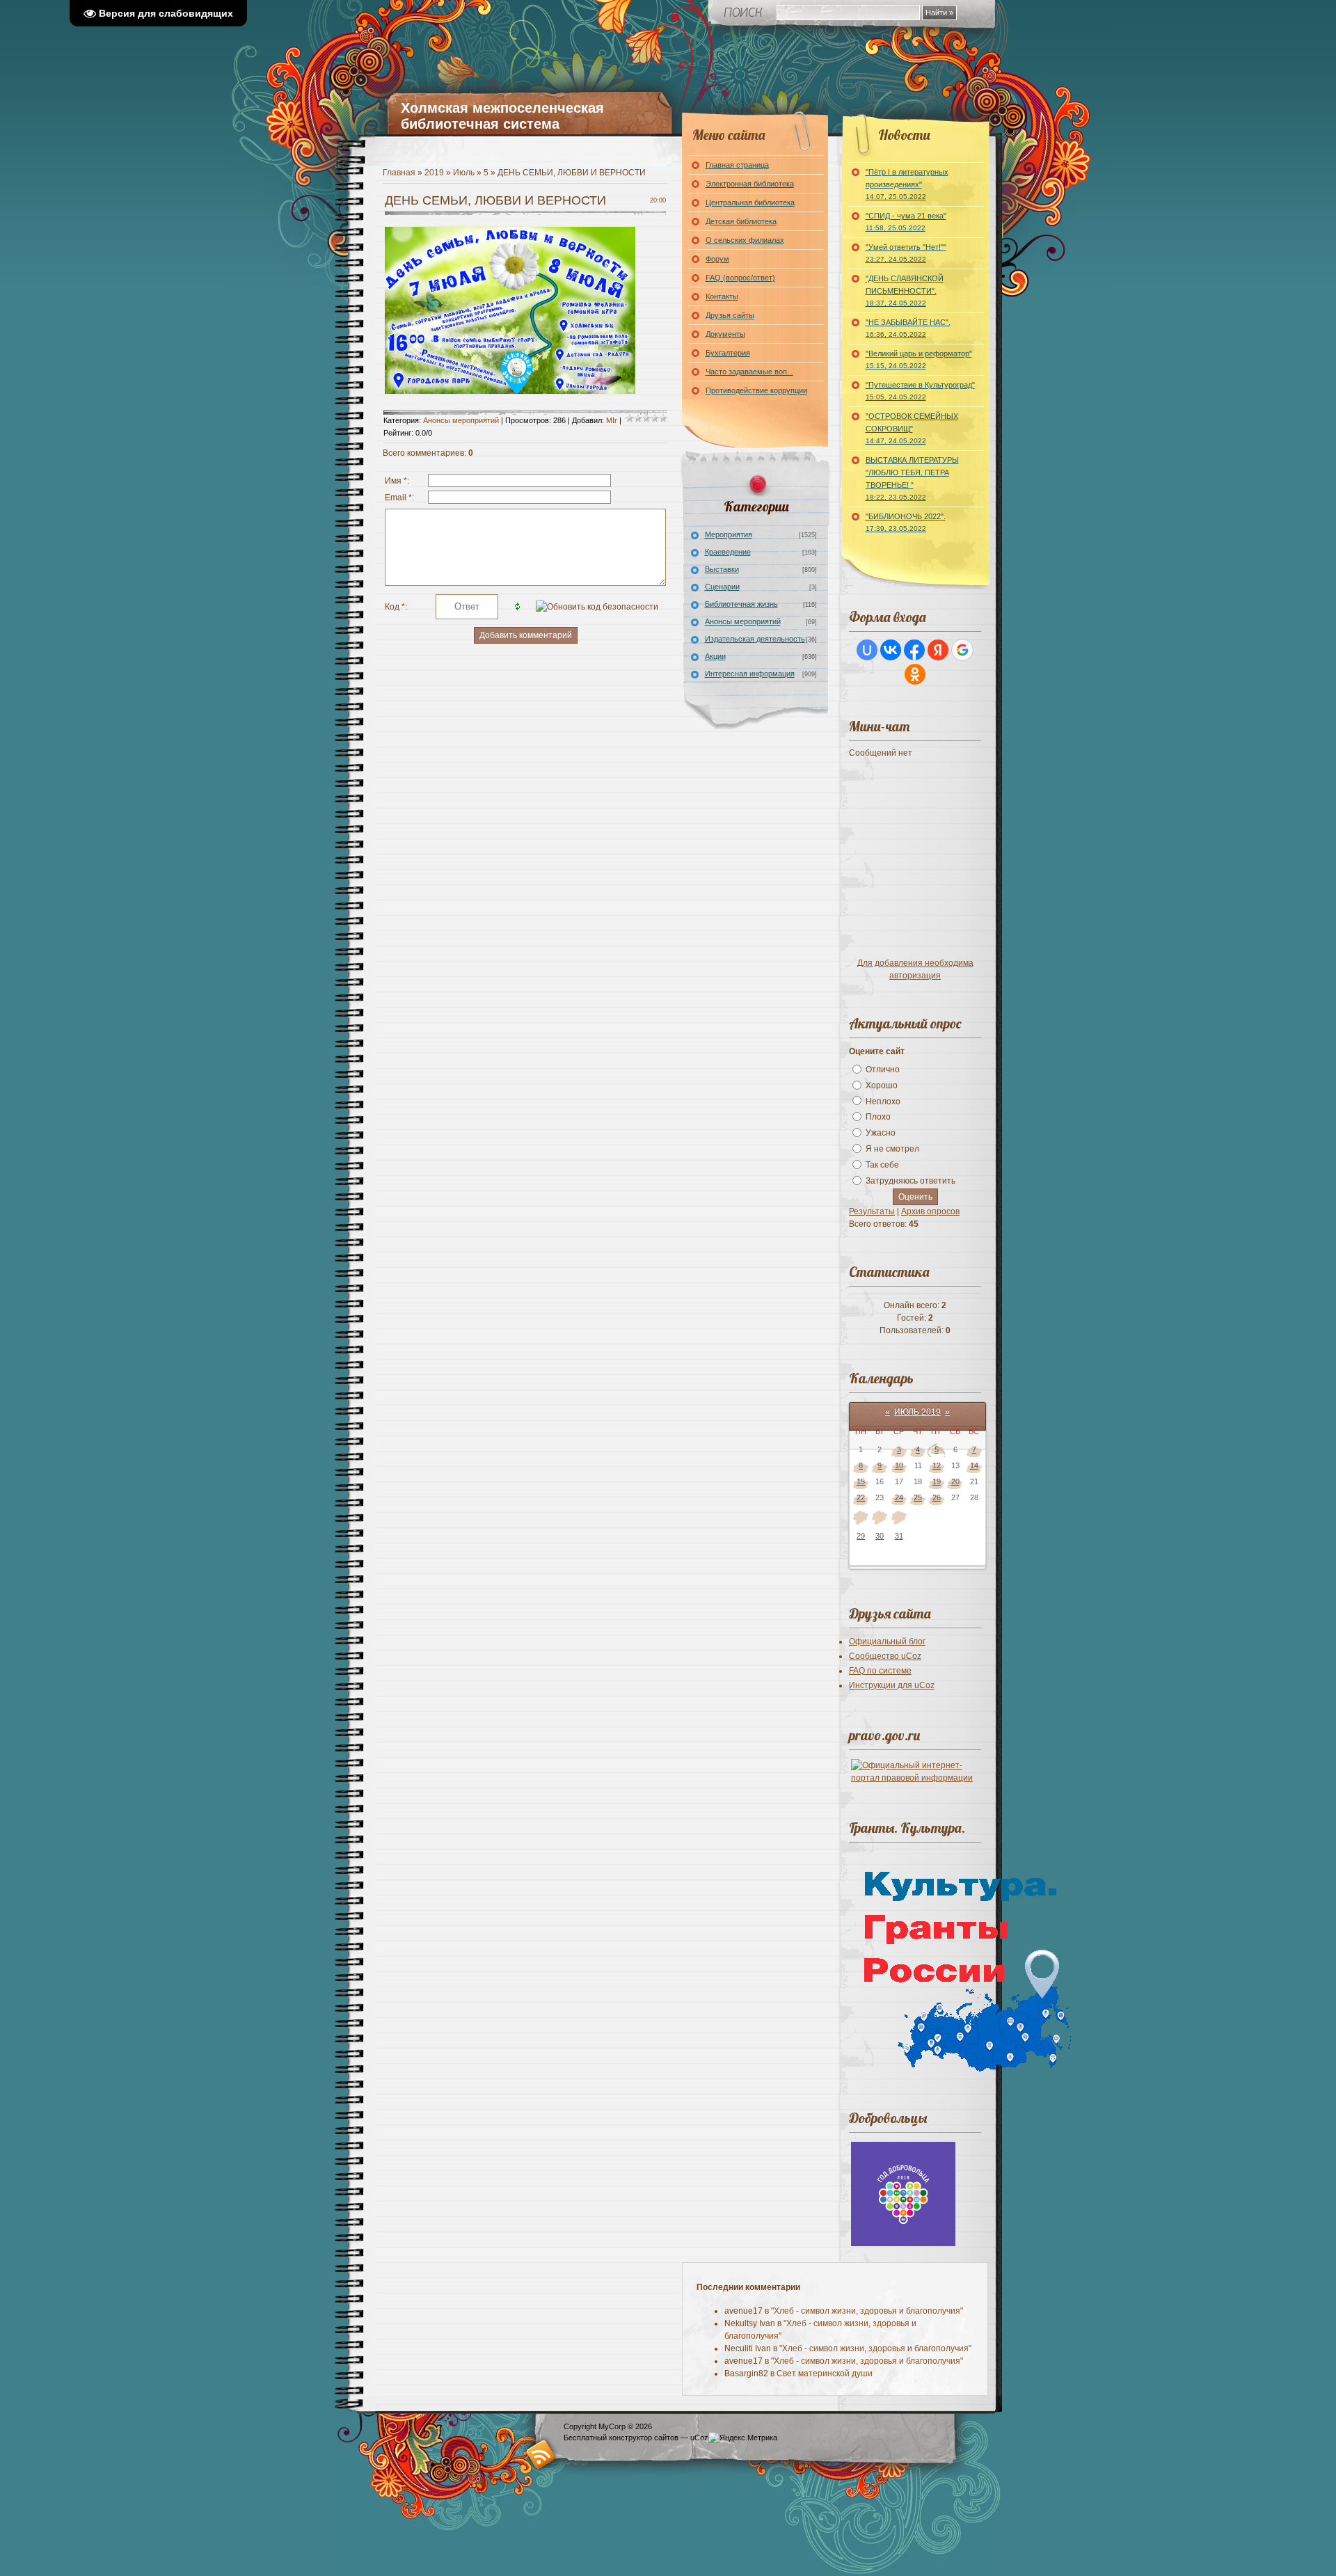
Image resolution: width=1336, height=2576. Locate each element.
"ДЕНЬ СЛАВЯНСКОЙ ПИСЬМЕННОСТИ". (905, 291)
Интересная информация (750, 674)
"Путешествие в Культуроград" (920, 391)
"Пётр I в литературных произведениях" (907, 184)
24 (899, 1497)
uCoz (699, 2438)
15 (861, 1481)
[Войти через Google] (962, 650)
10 (899, 1465)
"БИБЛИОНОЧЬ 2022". (906, 522)
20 (955, 1481)
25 (918, 1497)
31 (899, 1536)
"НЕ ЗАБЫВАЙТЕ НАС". (908, 328)
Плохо (878, 1117)
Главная (399, 173)
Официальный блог (887, 1641)
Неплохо (883, 1101)
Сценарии (722, 587)
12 (937, 1465)
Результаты (872, 1211)
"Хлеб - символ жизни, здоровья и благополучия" (867, 2311)
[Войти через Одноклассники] (915, 674)
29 (861, 1536)
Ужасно (881, 1133)
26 (937, 1497)
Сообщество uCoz (885, 1656)
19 (937, 1481)
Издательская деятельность (755, 639)
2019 (434, 173)
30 (880, 1536)
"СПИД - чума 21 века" (906, 222)
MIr (612, 420)
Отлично (883, 1070)
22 (861, 1497)
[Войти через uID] (867, 650)
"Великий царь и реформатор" (919, 359)
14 (974, 1465)
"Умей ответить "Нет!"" (906, 253)
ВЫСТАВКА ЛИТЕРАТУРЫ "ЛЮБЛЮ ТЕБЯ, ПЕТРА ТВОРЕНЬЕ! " (912, 478)
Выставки (722, 569)
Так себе (882, 1165)
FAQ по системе (880, 1671)
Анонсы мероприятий (461, 420)
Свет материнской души (825, 2374)
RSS (541, 2454)
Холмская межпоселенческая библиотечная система (502, 116)
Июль (464, 173)
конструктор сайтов (644, 2438)
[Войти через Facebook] (914, 650)
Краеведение (728, 552)
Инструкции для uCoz (892, 1685)
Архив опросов (930, 1211)
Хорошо (882, 1086)
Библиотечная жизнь (741, 604)
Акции (715, 656)
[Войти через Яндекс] (938, 650)
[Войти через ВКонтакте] (891, 650)
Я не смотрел (892, 1149)
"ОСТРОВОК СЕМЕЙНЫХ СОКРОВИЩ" (912, 428)
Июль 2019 (917, 1412)
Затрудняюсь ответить (910, 1181)
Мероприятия (729, 534)
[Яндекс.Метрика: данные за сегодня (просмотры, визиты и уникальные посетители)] (743, 2438)
